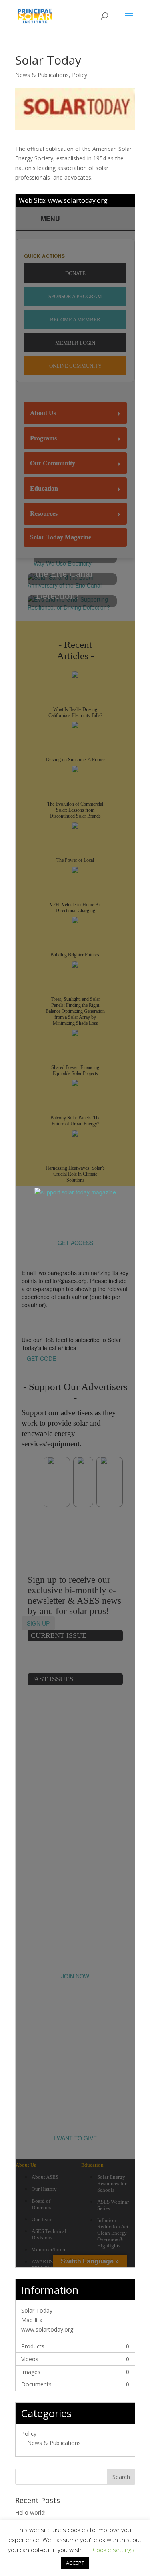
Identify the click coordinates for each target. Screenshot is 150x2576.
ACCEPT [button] (75, 2563)
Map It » (32, 2320)
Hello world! (30, 2512)
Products (33, 2346)
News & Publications (42, 75)
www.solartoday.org (78, 200)
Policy (80, 75)
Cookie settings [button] (114, 2550)
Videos (30, 2359)
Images (31, 2372)
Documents (36, 2384)
